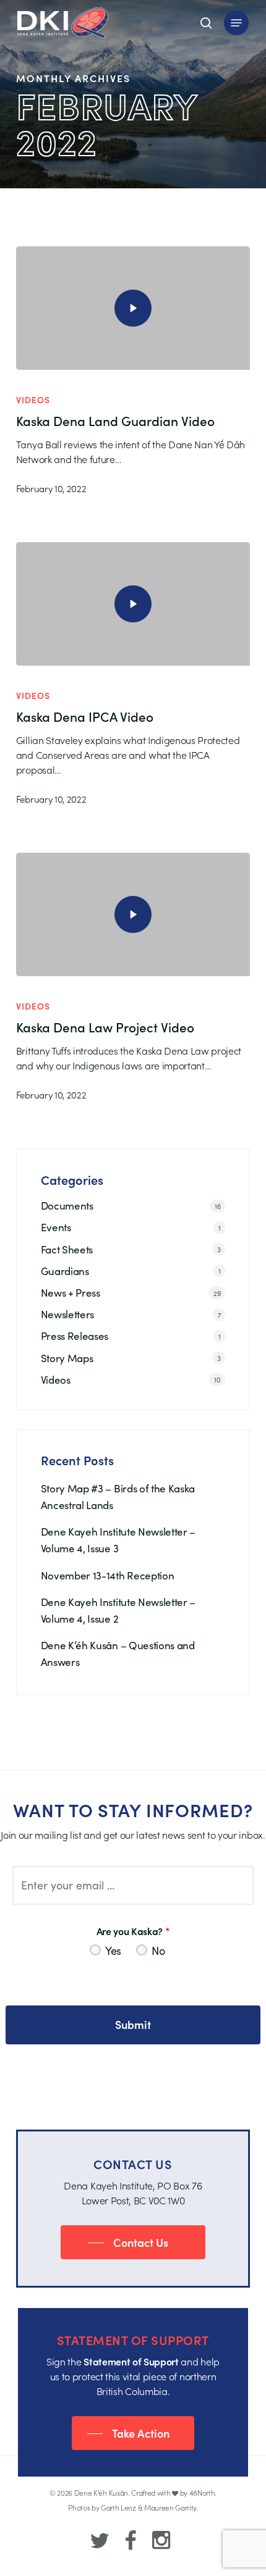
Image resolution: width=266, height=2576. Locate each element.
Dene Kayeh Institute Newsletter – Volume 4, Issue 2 (118, 1610)
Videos (33, 400)
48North (202, 2492)
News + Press (71, 1293)
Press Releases (75, 1336)
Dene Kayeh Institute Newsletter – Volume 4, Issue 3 (118, 1540)
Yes (113, 1951)
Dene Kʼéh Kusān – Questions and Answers (118, 1654)
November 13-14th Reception (108, 1575)
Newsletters (67, 1314)
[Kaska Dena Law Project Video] (133, 914)
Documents (67, 1206)
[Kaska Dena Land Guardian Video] (133, 308)
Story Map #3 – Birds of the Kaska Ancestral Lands (118, 1497)
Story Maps (67, 1358)
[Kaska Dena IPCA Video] (133, 604)
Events (56, 1227)
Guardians (65, 1271)
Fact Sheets (67, 1249)
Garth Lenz (118, 2507)
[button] (236, 23)
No (158, 1951)
